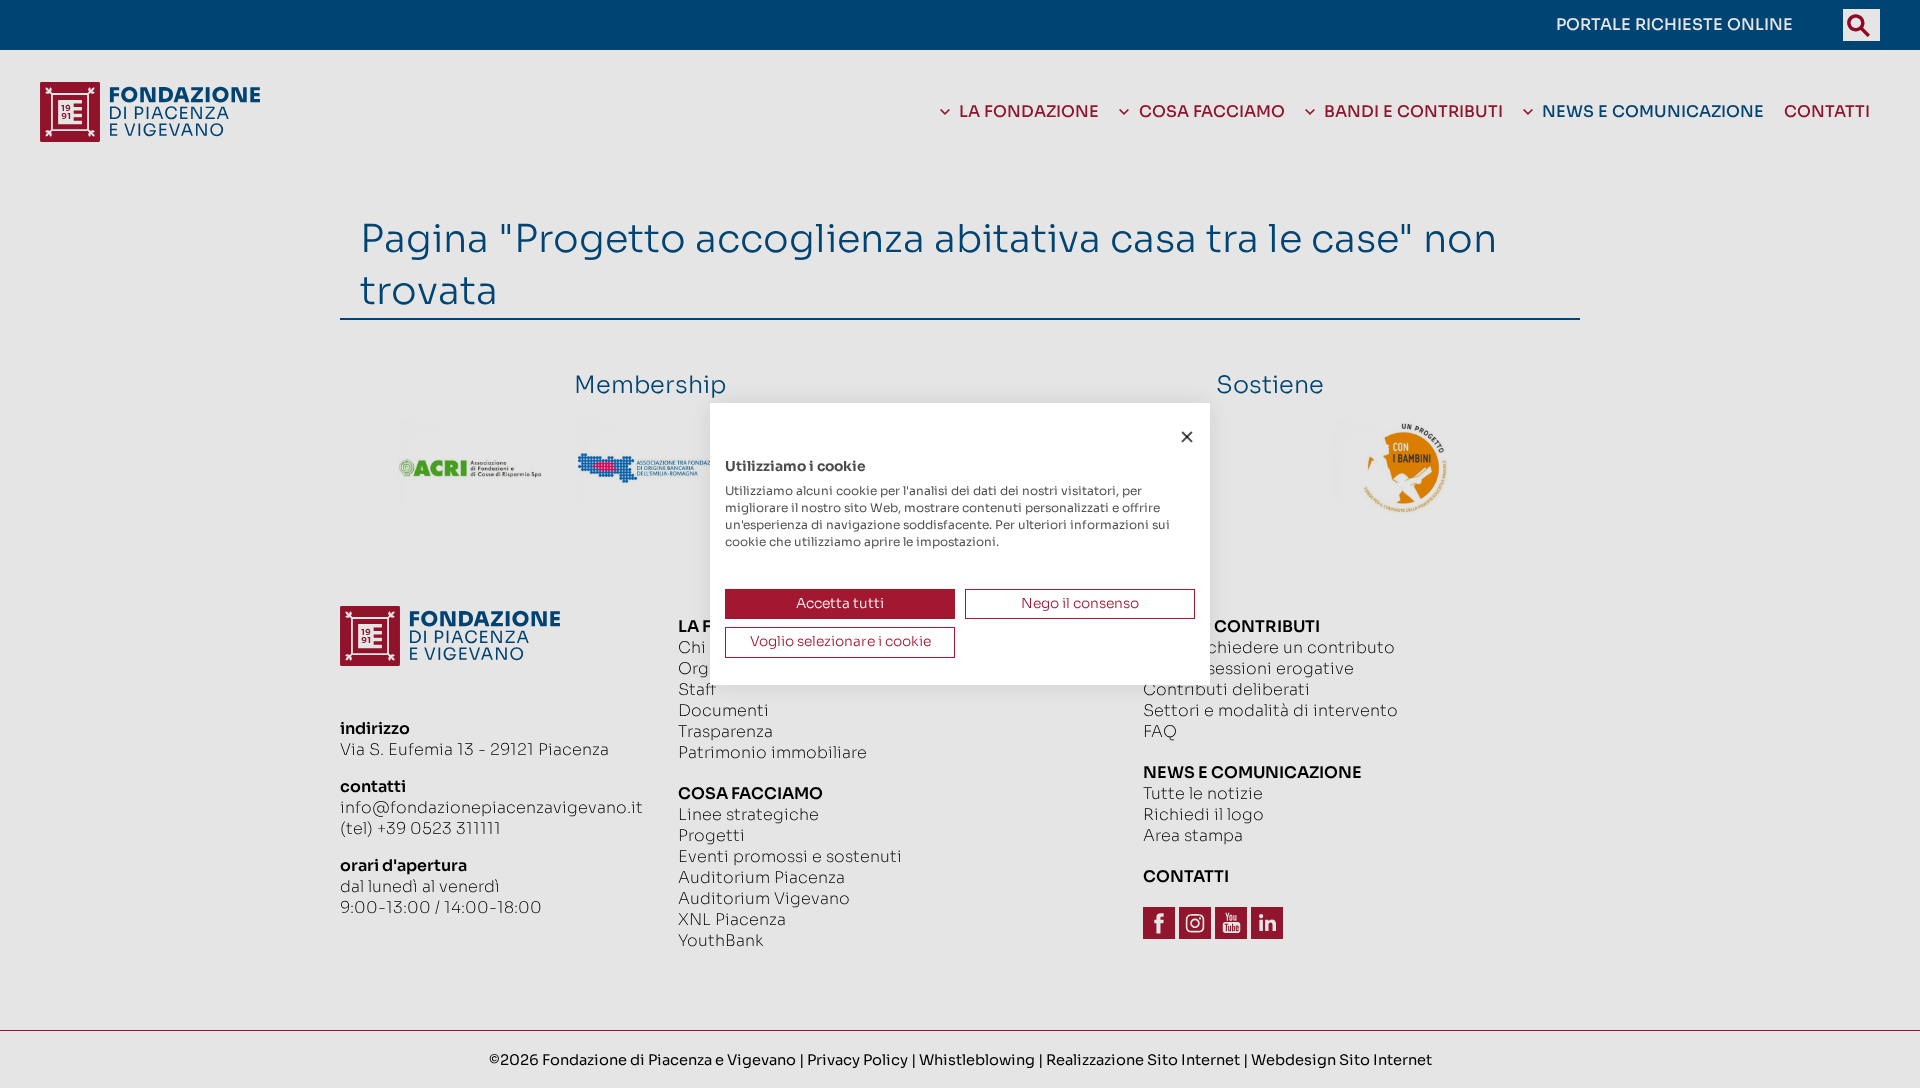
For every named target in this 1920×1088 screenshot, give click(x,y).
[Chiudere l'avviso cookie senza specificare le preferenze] (1187, 437)
